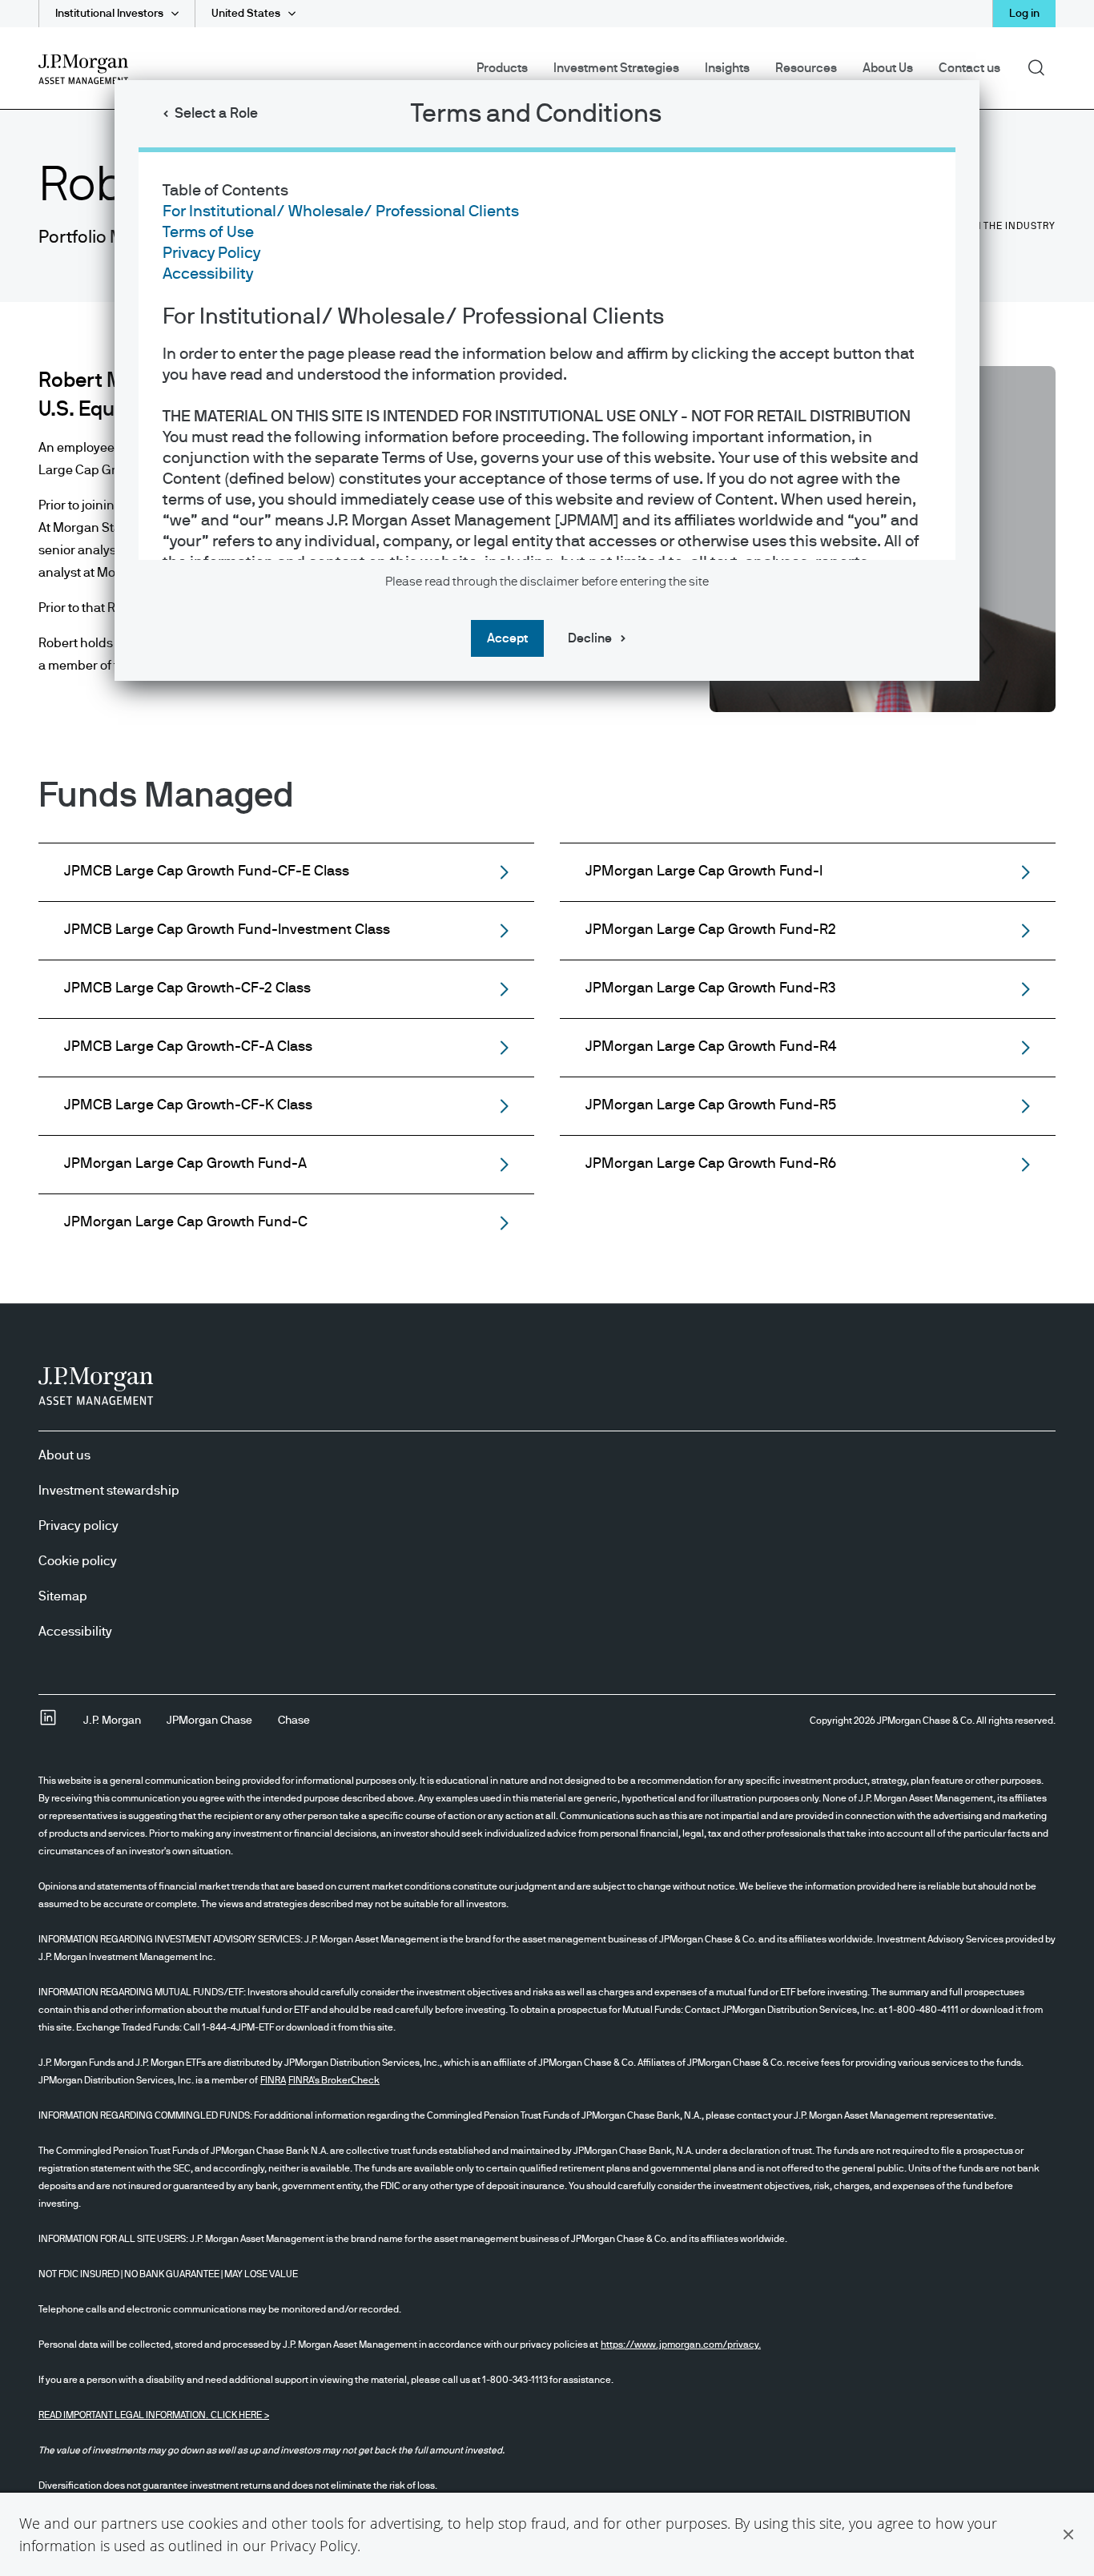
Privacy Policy (314, 2546)
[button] (1068, 2534)
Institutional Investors (109, 14)
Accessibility (208, 274)
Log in (1024, 14)
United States (246, 14)
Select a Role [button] (216, 114)
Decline (590, 638)
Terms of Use (208, 232)
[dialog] (547, 1288)
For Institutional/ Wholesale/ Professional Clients (341, 211)
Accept (507, 638)
